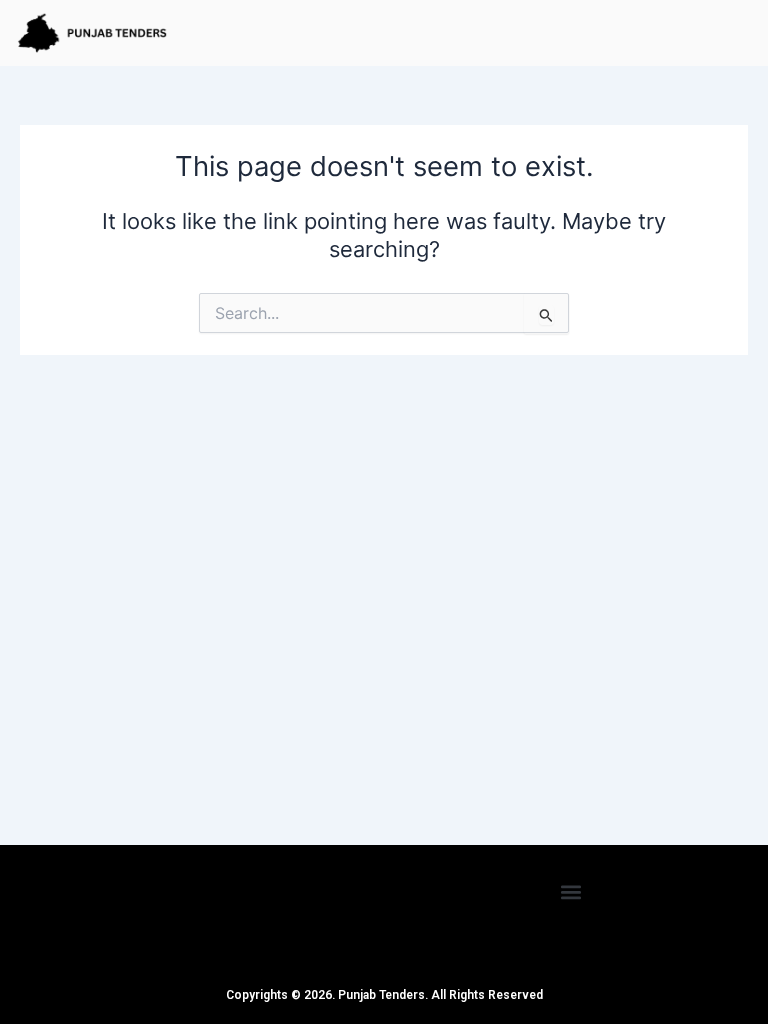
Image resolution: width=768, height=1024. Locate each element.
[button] (571, 891)
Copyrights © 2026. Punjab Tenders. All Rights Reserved (384, 995)
